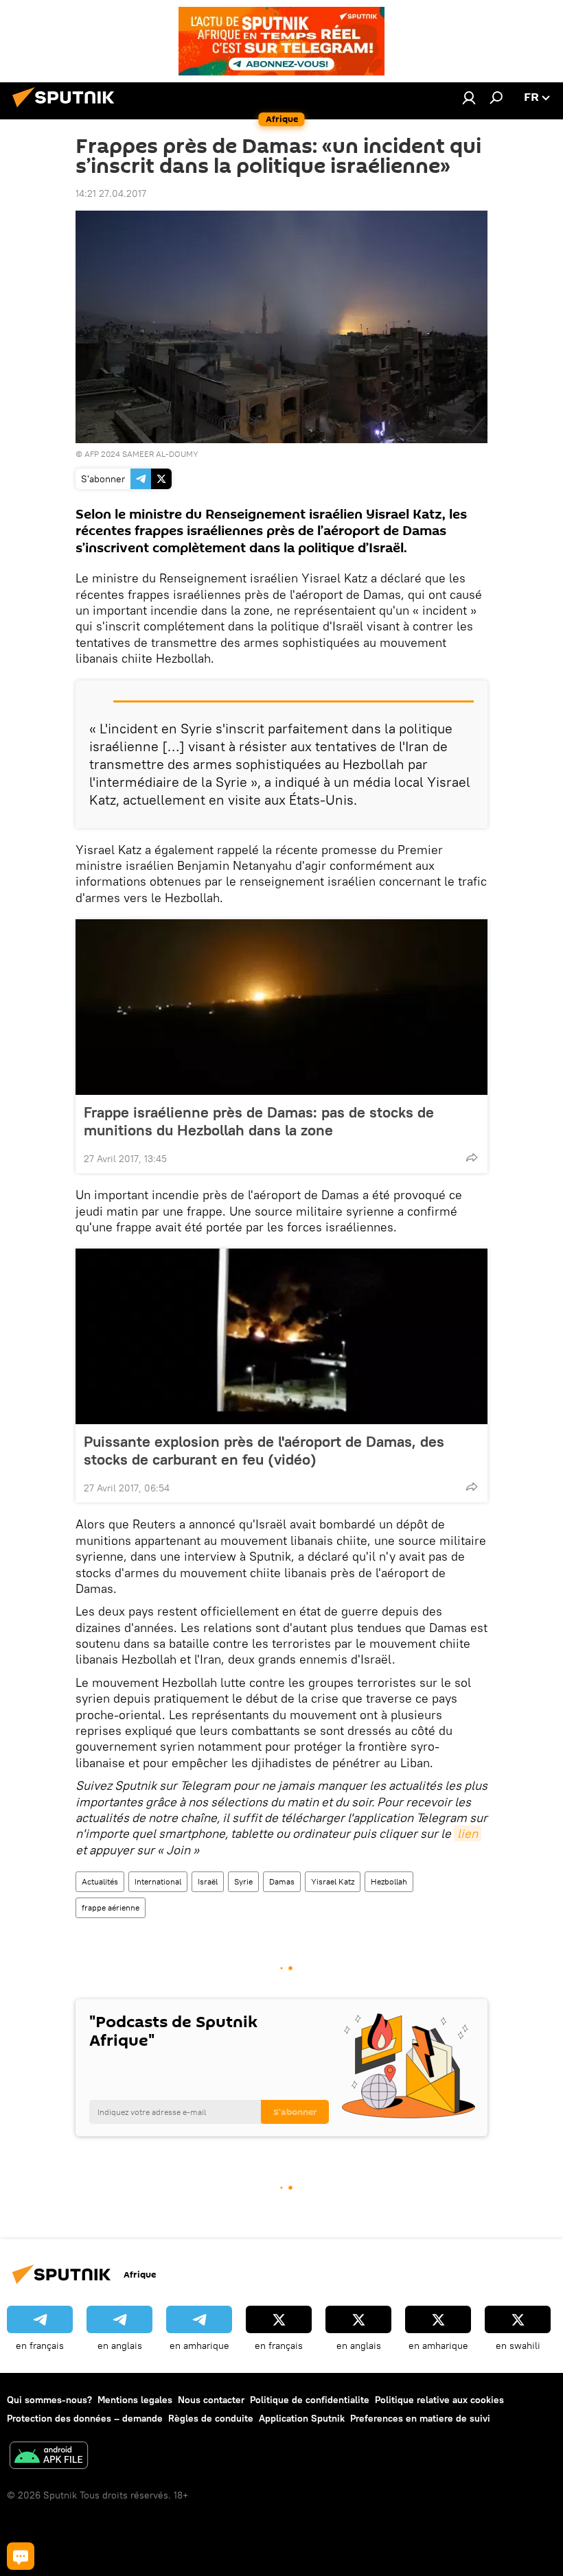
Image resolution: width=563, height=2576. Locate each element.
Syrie (243, 1881)
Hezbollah (389, 1881)
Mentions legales (135, 2400)
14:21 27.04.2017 (111, 193)
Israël (208, 1881)
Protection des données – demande (85, 2418)
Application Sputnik (302, 2418)
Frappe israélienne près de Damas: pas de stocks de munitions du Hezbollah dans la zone (259, 1121)
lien (468, 1833)
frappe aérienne (111, 1907)
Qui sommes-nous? (49, 2400)
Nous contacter (211, 2400)
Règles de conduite (211, 2418)
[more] (472, 1157)
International (158, 1881)
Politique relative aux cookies (439, 2400)
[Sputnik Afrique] (67, 109)
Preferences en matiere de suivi (420, 2418)
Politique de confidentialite (310, 2400)
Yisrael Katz (333, 1881)
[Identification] (469, 97)
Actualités (100, 1881)
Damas (282, 1881)
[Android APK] (49, 2457)
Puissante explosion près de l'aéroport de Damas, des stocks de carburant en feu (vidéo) (264, 1450)
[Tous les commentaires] (21, 2556)
